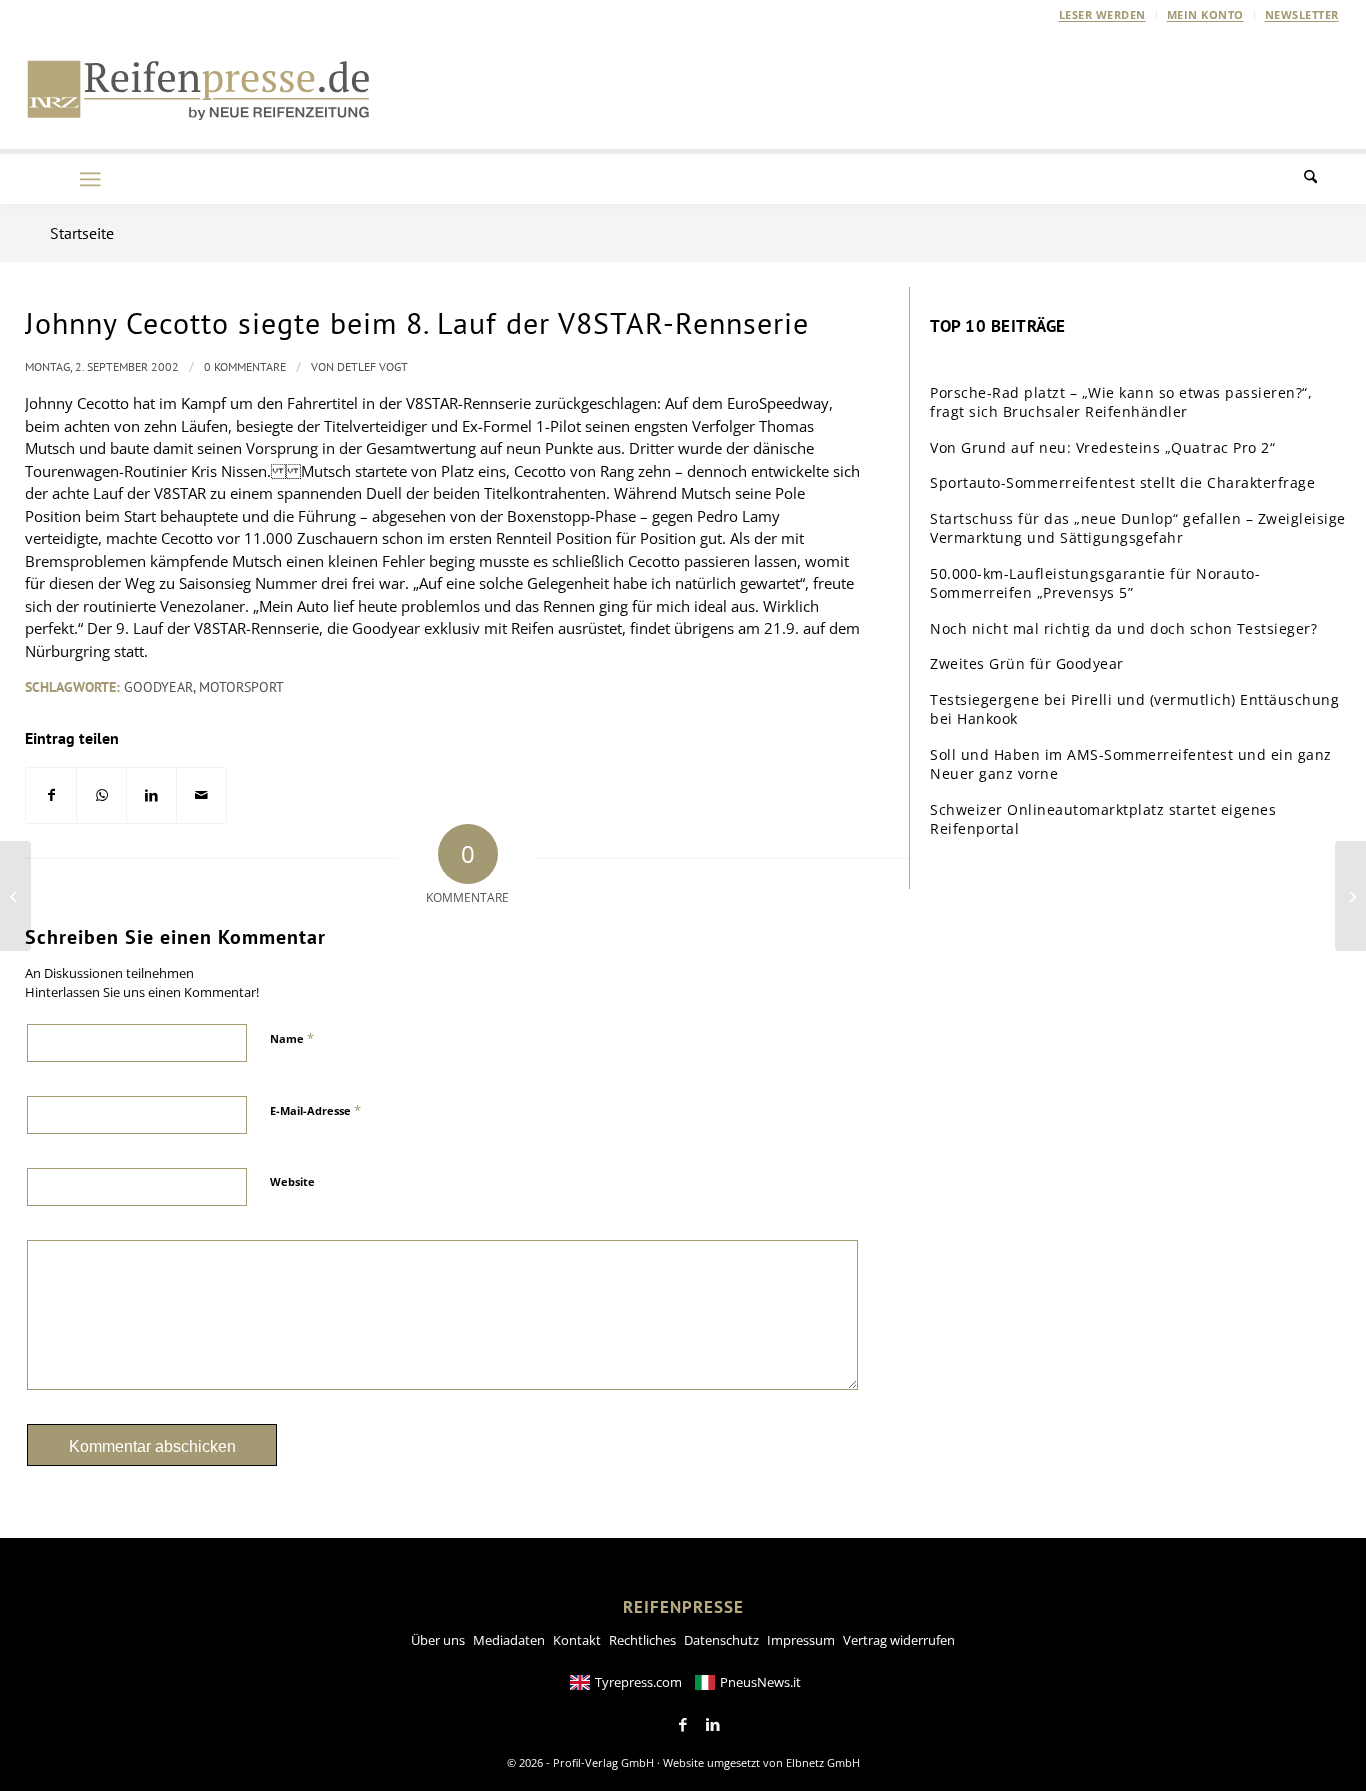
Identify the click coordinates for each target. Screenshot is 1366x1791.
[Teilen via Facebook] (51, 795)
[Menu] (90, 179)
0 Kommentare (245, 366)
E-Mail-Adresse (315, 1110)
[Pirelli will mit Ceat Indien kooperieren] (15, 896)
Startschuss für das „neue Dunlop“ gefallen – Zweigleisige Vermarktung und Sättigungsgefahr (1138, 528)
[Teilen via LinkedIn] (151, 795)
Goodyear (158, 687)
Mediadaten (509, 1640)
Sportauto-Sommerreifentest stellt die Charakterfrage (1122, 482)
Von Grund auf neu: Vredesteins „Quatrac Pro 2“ (1102, 447)
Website (292, 1181)
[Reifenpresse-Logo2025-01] (199, 89)
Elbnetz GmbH (823, 1762)
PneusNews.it (760, 1682)
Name (292, 1038)
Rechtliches (642, 1640)
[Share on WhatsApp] (101, 795)
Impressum (801, 1640)
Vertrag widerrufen (899, 1640)
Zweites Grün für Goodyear (1027, 663)
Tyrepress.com (638, 1682)
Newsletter (1302, 14)
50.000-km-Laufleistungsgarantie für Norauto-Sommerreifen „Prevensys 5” (1095, 583)
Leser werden (1102, 14)
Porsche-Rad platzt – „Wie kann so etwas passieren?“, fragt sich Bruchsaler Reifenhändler (1121, 402)
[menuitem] (1103, 15)
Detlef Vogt (372, 366)
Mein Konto (1205, 14)
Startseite (82, 233)
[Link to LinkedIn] (713, 1725)
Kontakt (577, 1640)
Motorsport (241, 687)
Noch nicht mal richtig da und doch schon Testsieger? (1123, 628)
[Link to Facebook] (683, 1725)
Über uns (438, 1640)
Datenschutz (721, 1640)
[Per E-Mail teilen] (201, 795)
